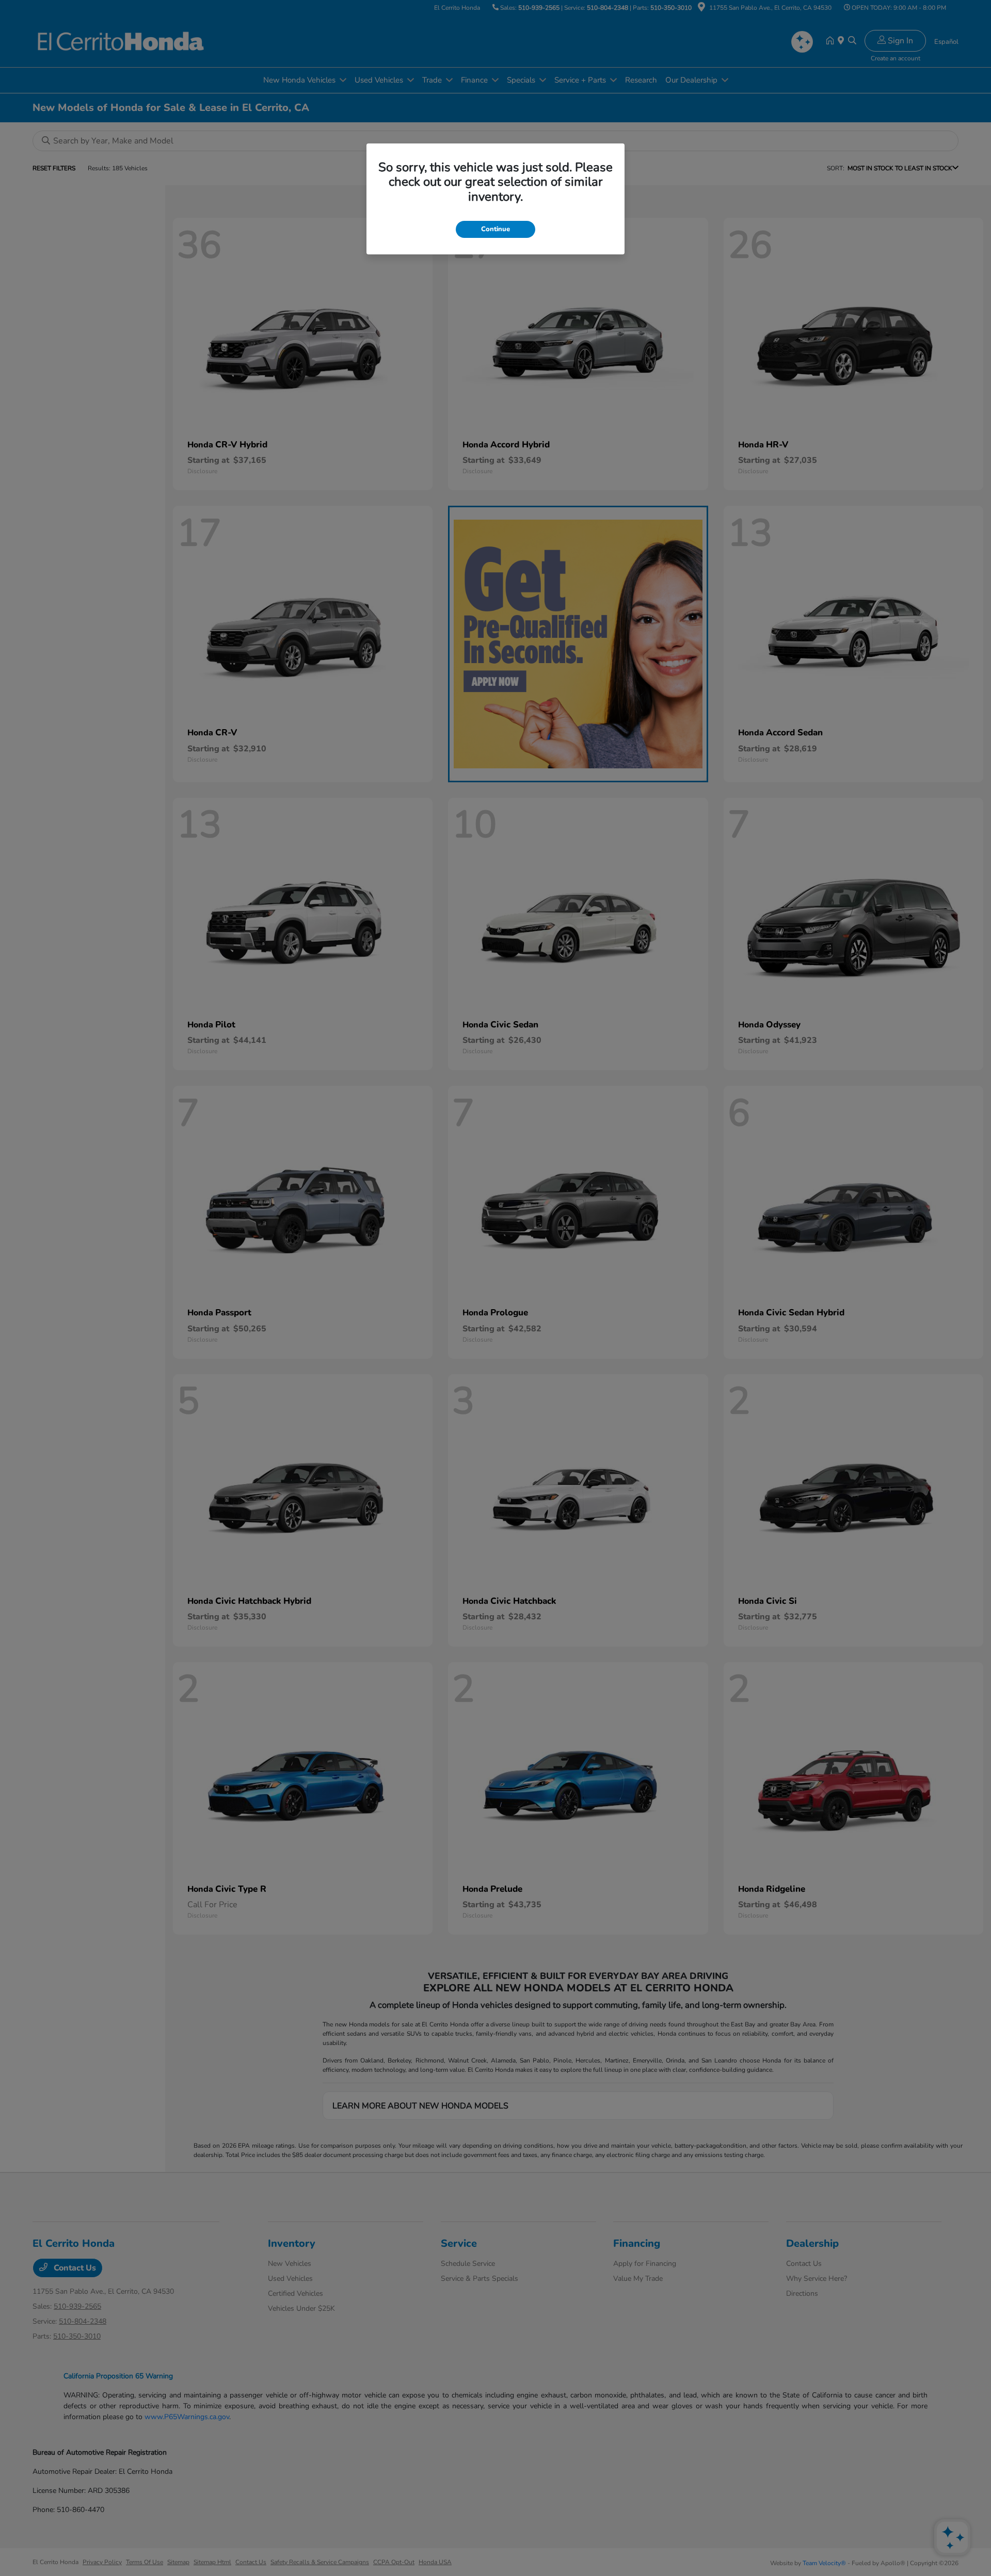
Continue (495, 229)
